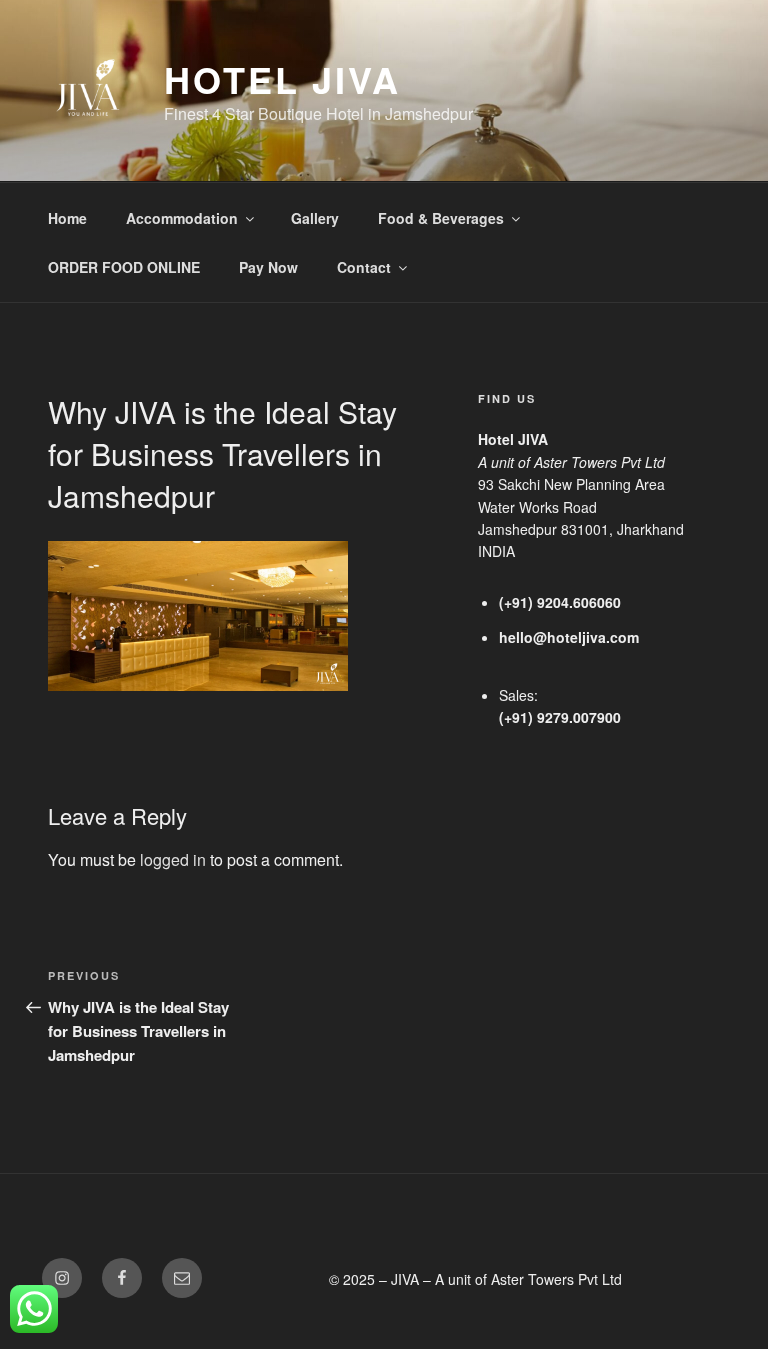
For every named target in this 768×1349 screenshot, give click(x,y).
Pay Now (268, 267)
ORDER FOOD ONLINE (124, 267)
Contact (364, 267)
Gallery (315, 218)
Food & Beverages (441, 218)
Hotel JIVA (282, 79)
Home (67, 218)
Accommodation (182, 218)
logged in (173, 859)
